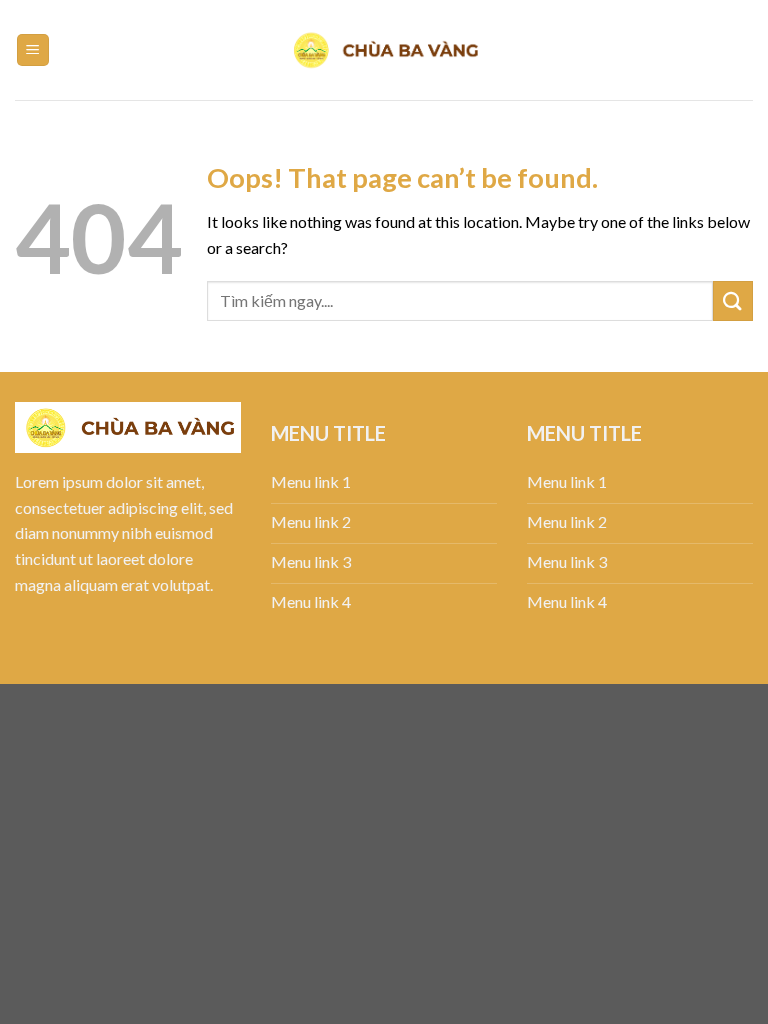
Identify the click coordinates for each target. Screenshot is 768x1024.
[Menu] (33, 50)
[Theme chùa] (384, 50)
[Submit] (733, 300)
